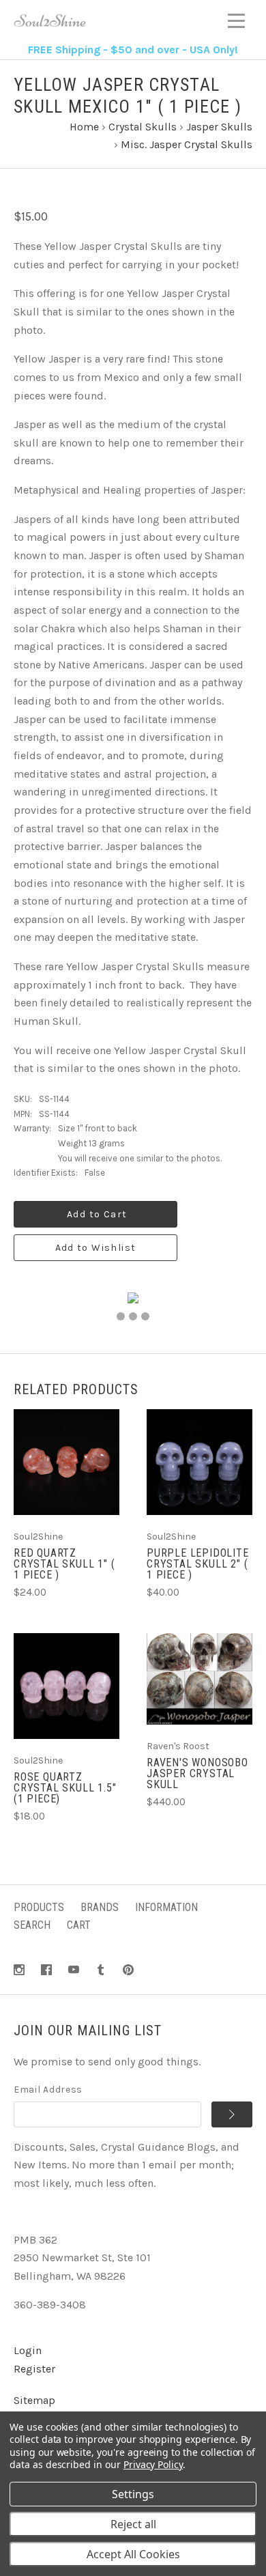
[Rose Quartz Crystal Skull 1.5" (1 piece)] (66, 1686)
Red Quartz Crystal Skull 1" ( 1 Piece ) (64, 1564)
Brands (100, 1907)
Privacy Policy (153, 2464)
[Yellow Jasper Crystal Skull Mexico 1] (121, 1316)
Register (34, 2369)
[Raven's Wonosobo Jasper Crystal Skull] (199, 1679)
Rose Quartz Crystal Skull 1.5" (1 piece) (65, 1788)
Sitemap (34, 2400)
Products (39, 1907)
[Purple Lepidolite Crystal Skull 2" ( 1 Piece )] (199, 1462)
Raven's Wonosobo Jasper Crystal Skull (197, 1773)
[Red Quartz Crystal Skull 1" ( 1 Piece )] (66, 1462)
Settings (133, 2494)
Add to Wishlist (96, 1248)
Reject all (133, 2524)
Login (28, 2350)
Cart (79, 1925)
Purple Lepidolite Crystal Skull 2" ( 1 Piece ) (198, 1564)
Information (166, 1907)
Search (32, 1925)
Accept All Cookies (133, 2554)
